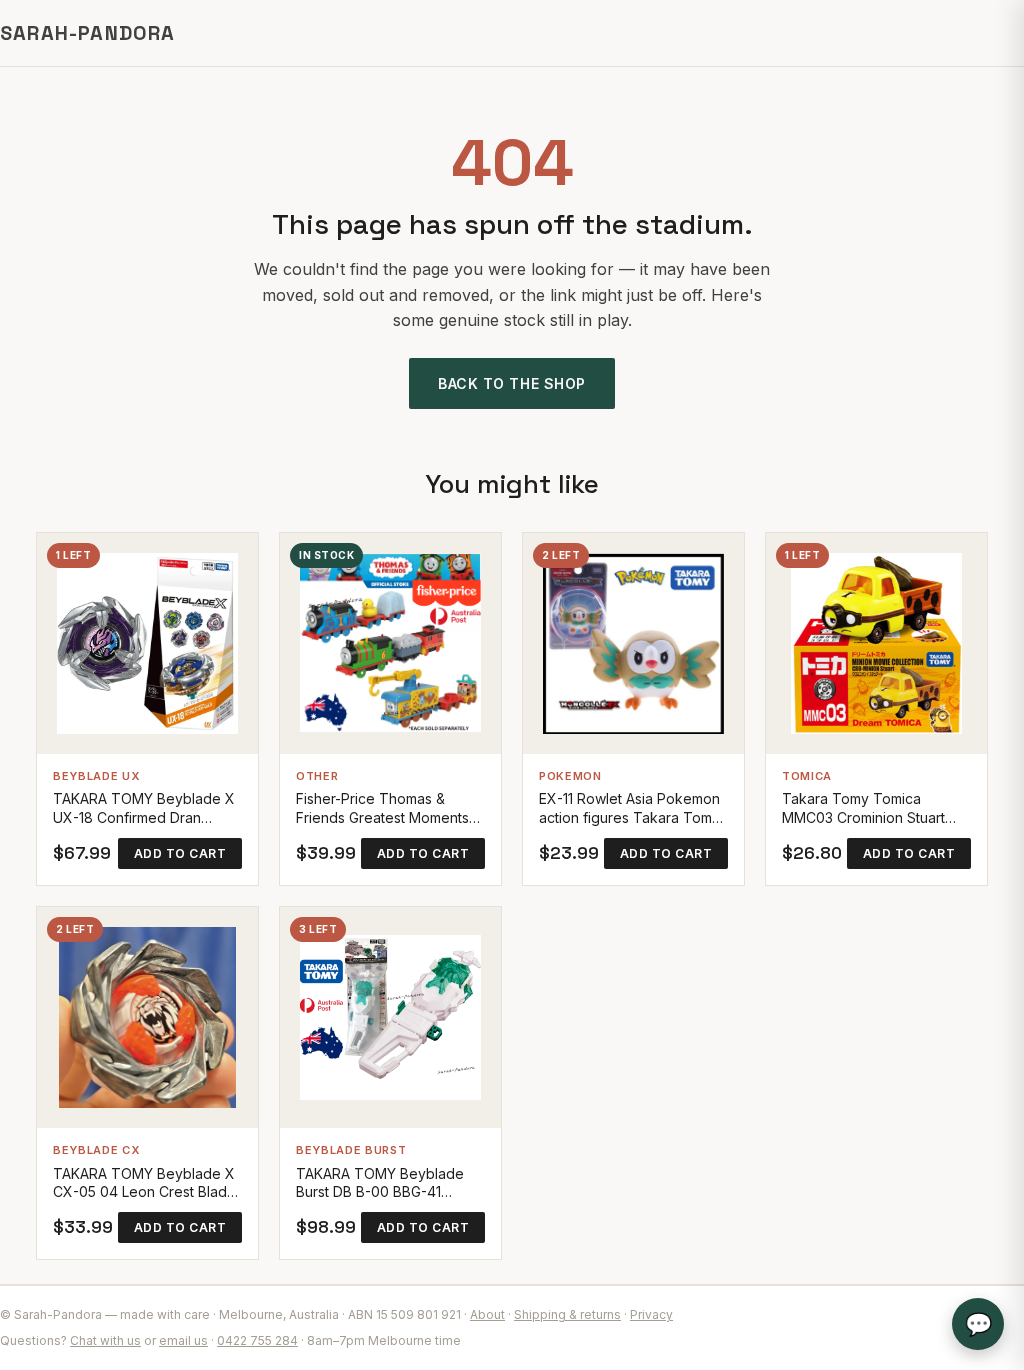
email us (183, 1340)
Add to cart (180, 853)
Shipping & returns (567, 1314)
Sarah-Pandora (88, 33)
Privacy (651, 1314)
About (487, 1314)
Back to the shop (512, 383)
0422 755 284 (257, 1340)
